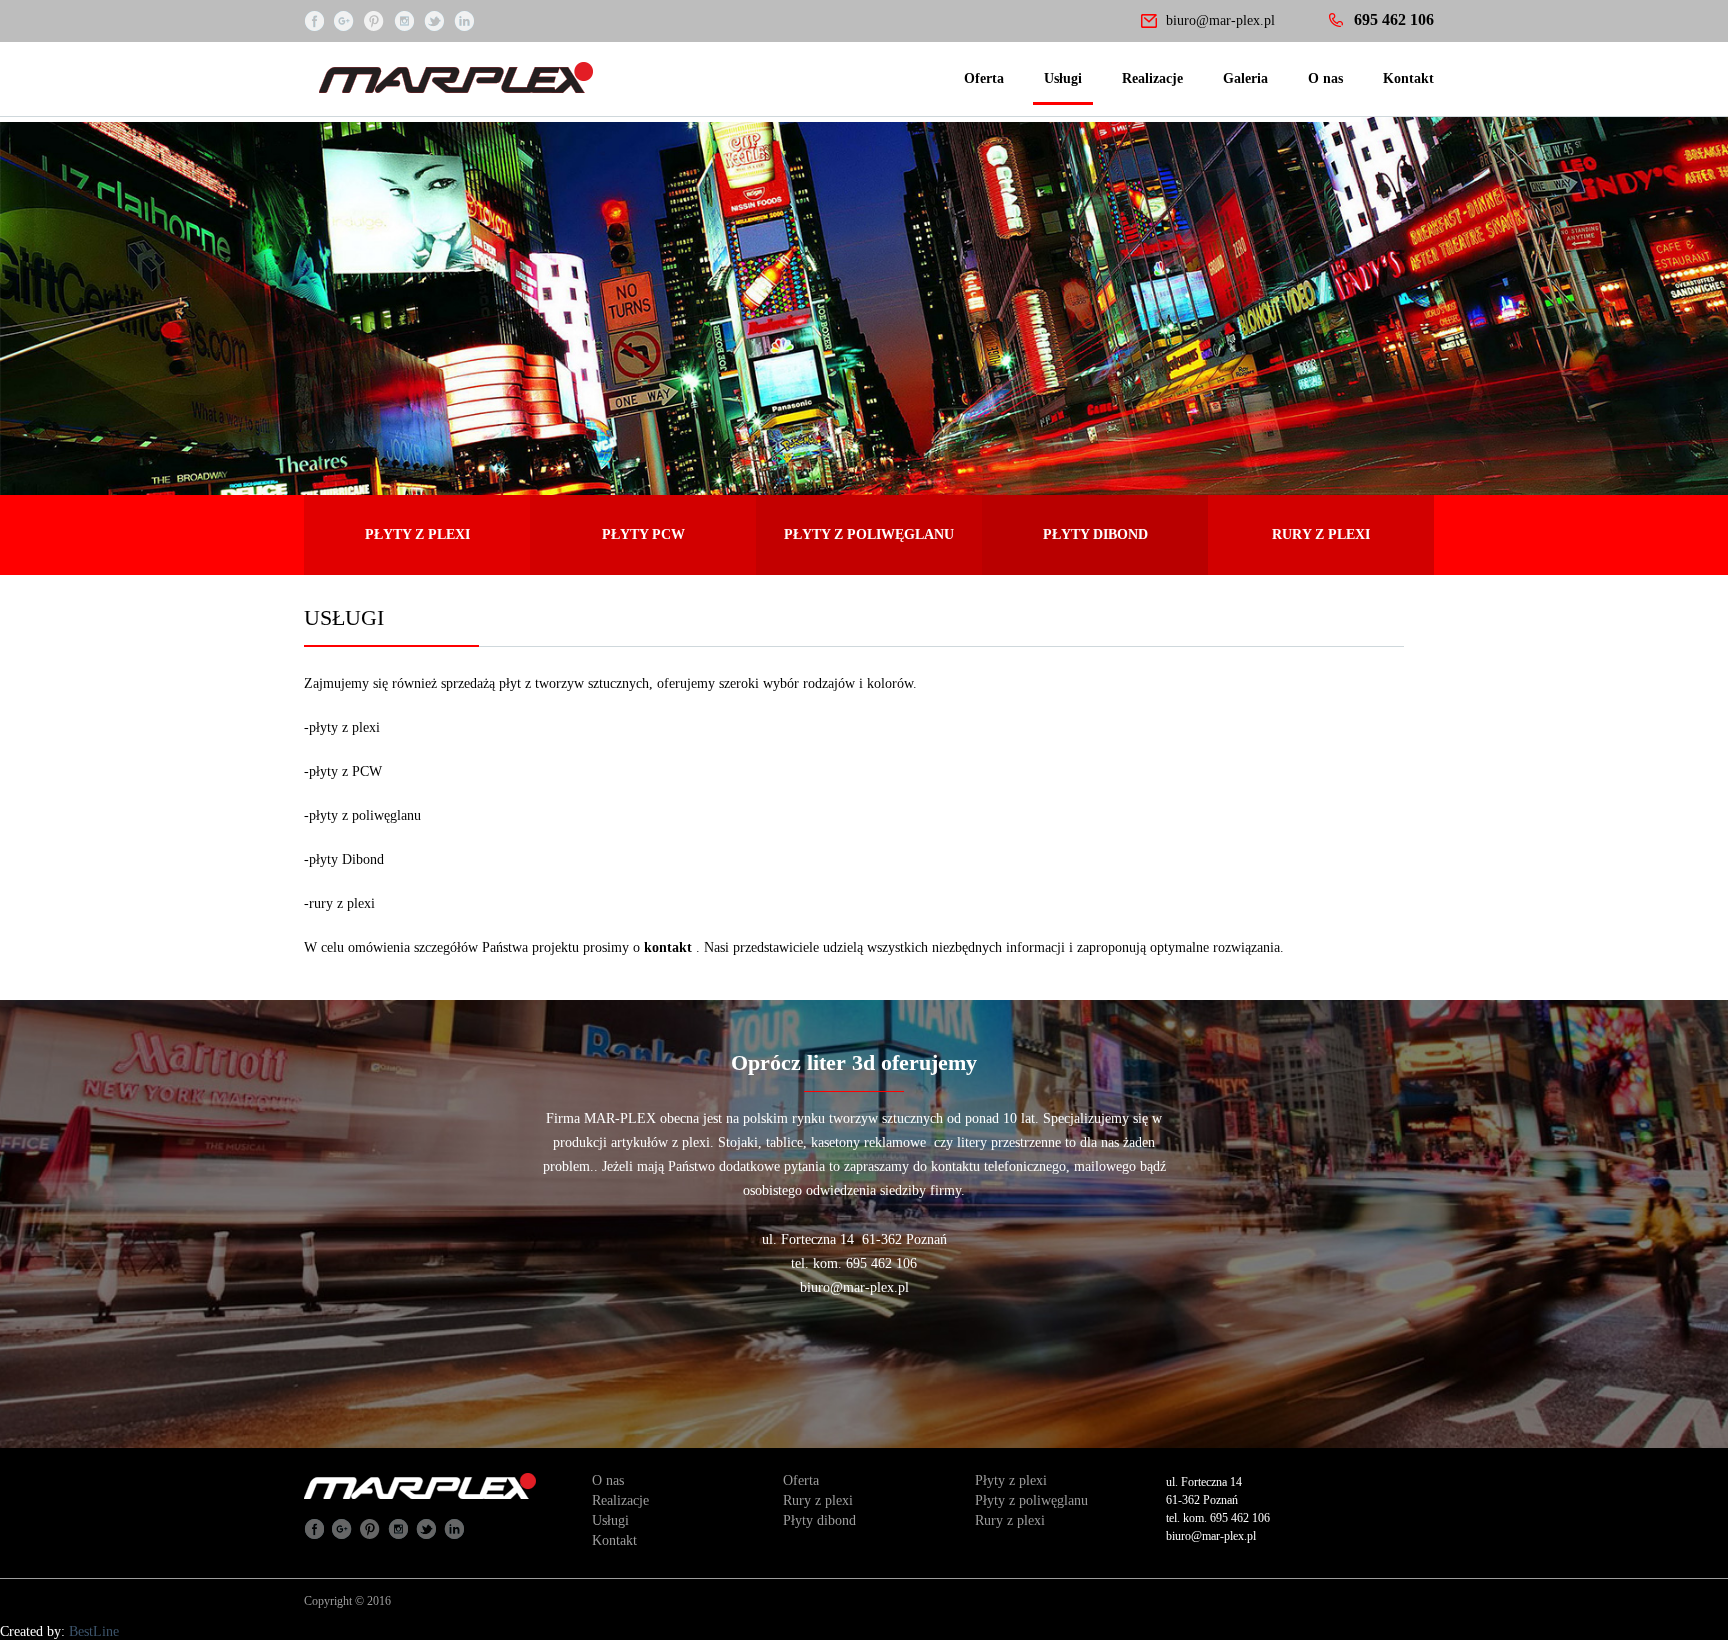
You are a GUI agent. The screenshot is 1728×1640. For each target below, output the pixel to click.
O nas (1325, 78)
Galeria (1245, 78)
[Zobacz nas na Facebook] (314, 19)
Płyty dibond (819, 1520)
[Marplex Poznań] (533, 72)
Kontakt (1408, 78)
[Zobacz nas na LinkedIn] (464, 19)
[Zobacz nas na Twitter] (434, 19)
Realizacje (1152, 78)
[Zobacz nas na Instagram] (404, 19)
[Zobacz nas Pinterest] (374, 19)
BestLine (94, 1631)
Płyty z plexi (1011, 1480)
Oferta (984, 78)
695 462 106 (1394, 19)
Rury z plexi (818, 1500)
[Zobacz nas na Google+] (344, 19)
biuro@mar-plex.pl (1220, 20)
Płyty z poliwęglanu (1031, 1500)
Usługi (1063, 78)
